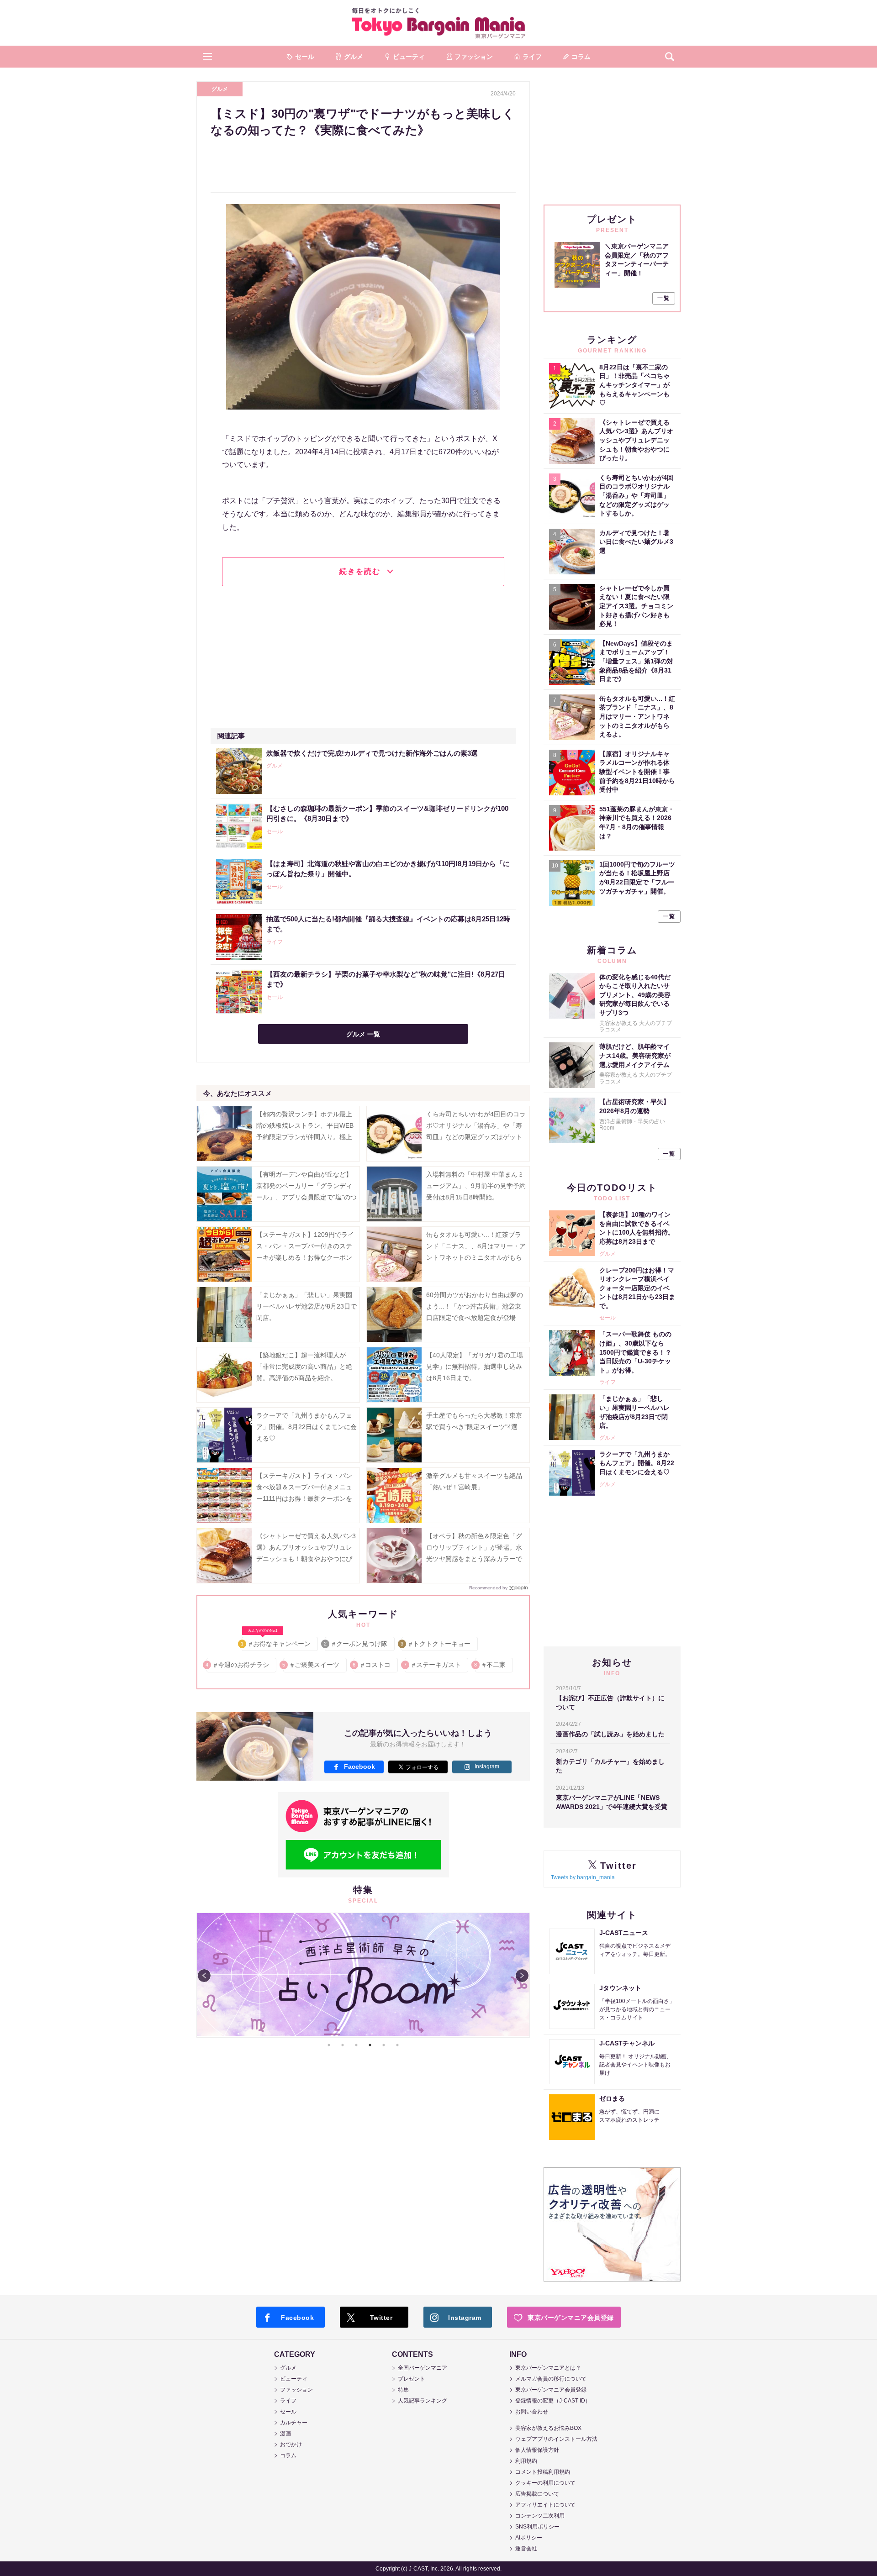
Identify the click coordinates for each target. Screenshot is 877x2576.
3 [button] (356, 2045)
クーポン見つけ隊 (356, 1644)
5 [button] (384, 2045)
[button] (207, 57)
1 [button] (329, 2045)
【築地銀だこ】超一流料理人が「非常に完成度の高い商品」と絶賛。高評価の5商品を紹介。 (304, 1367)
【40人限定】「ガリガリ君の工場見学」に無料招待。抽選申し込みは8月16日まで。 (475, 1367)
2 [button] (343, 2045)
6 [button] (397, 2045)
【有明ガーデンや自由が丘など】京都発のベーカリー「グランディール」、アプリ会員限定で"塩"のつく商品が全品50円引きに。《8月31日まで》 (306, 1197)
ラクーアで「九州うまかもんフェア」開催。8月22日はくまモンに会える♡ (306, 1427)
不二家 (490, 1665)
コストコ (372, 1665)
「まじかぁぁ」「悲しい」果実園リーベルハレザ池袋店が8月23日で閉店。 (306, 1306)
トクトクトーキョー (436, 1644)
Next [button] (522, 1976)
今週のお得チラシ (238, 1665)
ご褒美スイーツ (311, 1665)
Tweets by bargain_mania (583, 1877)
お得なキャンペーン (276, 1642)
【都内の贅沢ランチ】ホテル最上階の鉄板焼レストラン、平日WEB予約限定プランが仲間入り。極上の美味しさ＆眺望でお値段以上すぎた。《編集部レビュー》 (305, 1137)
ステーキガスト (433, 1665)
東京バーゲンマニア (438, 23)
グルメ (220, 89)
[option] (363, 1975)
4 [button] (370, 2045)
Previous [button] (204, 1976)
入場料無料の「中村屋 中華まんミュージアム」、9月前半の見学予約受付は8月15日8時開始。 (476, 1186)
